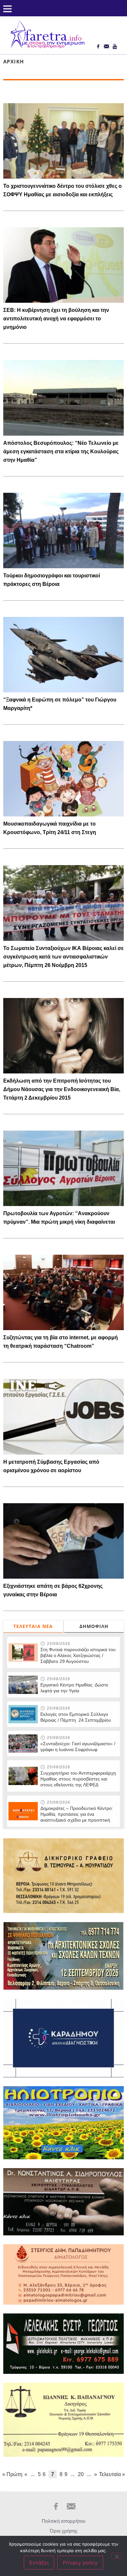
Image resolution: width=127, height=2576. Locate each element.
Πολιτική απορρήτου (63, 2521)
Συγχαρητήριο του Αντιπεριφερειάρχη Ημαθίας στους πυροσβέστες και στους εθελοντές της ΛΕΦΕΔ (78, 1779)
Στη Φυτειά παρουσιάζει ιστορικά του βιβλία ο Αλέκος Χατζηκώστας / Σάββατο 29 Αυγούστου (78, 1655)
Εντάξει (39, 2563)
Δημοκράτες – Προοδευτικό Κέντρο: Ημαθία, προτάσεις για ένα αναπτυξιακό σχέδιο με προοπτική (77, 1814)
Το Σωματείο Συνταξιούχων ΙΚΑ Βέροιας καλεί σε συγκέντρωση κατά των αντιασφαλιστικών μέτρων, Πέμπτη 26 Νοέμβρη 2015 (63, 957)
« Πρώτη (12, 2474)
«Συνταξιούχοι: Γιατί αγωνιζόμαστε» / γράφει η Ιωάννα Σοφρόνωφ (78, 1747)
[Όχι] (117, 2556)
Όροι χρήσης (64, 2531)
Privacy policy (80, 2563)
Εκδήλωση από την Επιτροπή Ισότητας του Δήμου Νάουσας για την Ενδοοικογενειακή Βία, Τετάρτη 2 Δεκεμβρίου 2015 (62, 1089)
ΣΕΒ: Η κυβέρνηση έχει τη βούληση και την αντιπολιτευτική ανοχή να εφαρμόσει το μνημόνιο (56, 319)
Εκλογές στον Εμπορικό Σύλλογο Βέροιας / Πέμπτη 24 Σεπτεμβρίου (76, 1717)
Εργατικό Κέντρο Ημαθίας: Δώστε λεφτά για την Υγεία (74, 1688)
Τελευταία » (112, 2474)
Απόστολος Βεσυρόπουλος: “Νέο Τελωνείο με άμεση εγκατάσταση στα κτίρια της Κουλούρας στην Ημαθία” (61, 451)
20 (81, 2474)
